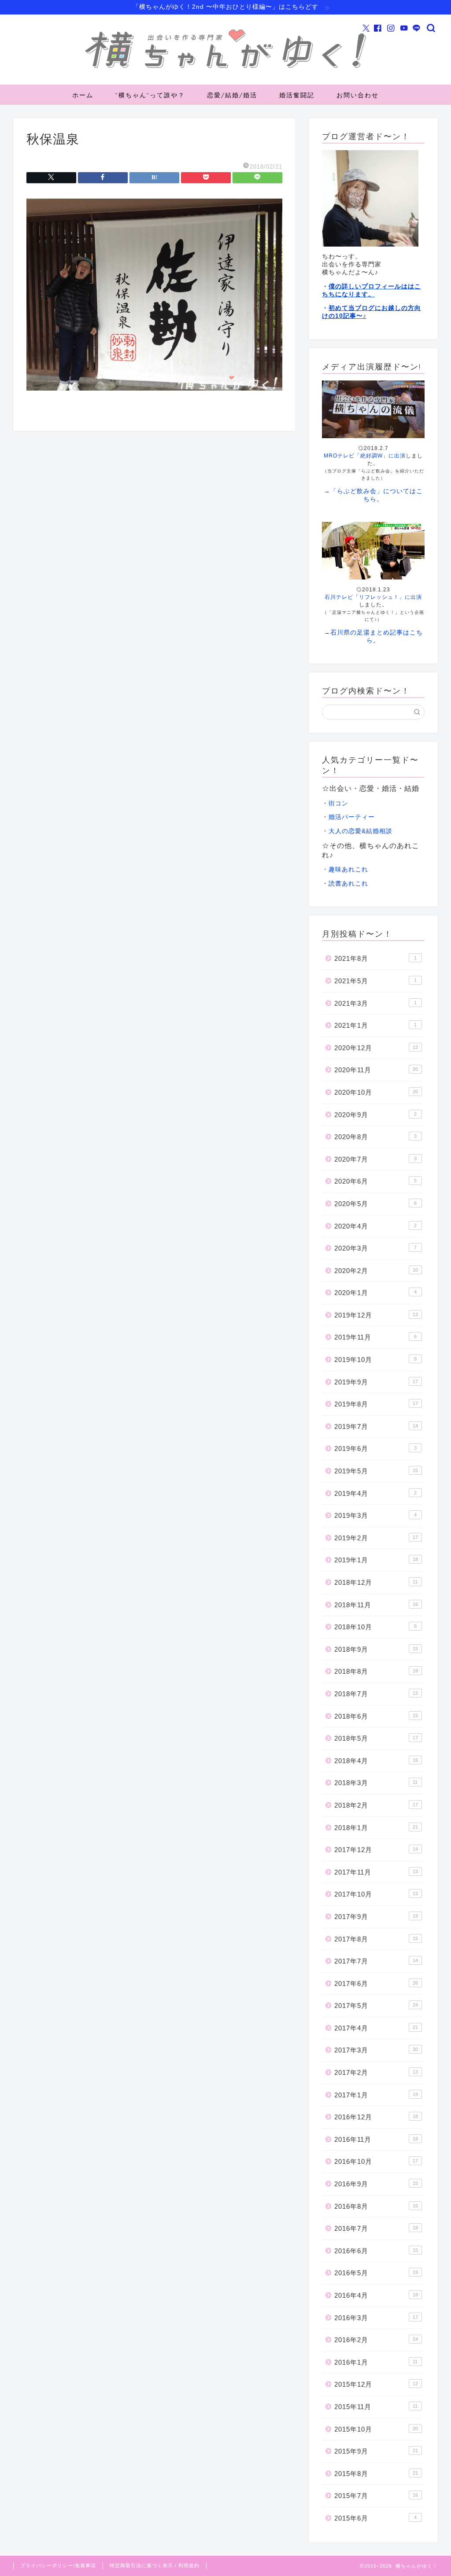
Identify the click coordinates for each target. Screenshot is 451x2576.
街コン (338, 803)
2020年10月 (376, 1092)
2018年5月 (376, 1738)
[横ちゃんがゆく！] (225, 69)
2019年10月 (375, 1360)
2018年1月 (376, 1828)
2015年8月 (376, 2474)
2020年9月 (375, 1115)
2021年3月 (375, 1003)
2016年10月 (376, 2161)
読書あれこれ (348, 884)
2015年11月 (376, 2407)
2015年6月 (375, 2518)
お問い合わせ (358, 95)
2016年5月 (376, 2273)
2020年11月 (376, 1070)
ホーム (83, 95)
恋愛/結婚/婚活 (232, 95)
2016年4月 (376, 2295)
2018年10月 (375, 1627)
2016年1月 (376, 2362)
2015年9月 (376, 2451)
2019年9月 (376, 1382)
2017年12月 (376, 1850)
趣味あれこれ (348, 869)
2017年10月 (376, 1894)
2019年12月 (376, 1315)
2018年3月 (376, 1783)
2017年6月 (376, 1984)
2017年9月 (376, 1917)
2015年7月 (376, 2496)
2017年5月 (376, 2006)
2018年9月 (376, 1649)
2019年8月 (376, 1404)
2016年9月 (376, 2184)
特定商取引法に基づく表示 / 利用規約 (155, 2565)
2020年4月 (375, 1226)
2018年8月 (376, 1671)
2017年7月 (376, 1961)
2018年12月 (376, 1582)
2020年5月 (375, 1204)
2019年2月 (376, 1538)
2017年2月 (376, 2072)
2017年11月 (376, 1872)
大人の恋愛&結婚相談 (360, 831)
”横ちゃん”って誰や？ (150, 95)
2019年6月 (375, 1449)
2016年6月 (376, 2251)
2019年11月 (375, 1337)
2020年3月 (375, 1248)
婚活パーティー (352, 817)
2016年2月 (376, 2340)
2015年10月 (376, 2429)
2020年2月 (376, 1271)
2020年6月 (375, 1181)
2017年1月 (376, 2095)
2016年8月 (376, 2206)
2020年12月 (376, 1048)
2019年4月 (375, 1493)
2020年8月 (375, 1137)
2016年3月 (376, 2318)
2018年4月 (376, 1761)
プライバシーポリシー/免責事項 (58, 2565)
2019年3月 (375, 1515)
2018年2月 (376, 1805)
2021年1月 (375, 1025)
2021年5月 (375, 981)
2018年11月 (376, 1605)
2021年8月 (375, 958)
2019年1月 (376, 1560)
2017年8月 (376, 1939)
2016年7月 (376, 2228)
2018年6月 (376, 1716)
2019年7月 (376, 1426)
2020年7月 (375, 1159)
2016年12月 (376, 2117)
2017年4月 (376, 2028)
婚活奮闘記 (297, 95)
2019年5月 (376, 1471)
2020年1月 (375, 1293)
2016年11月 (376, 2139)
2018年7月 (376, 1694)
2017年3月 (376, 2050)
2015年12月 (376, 2384)
